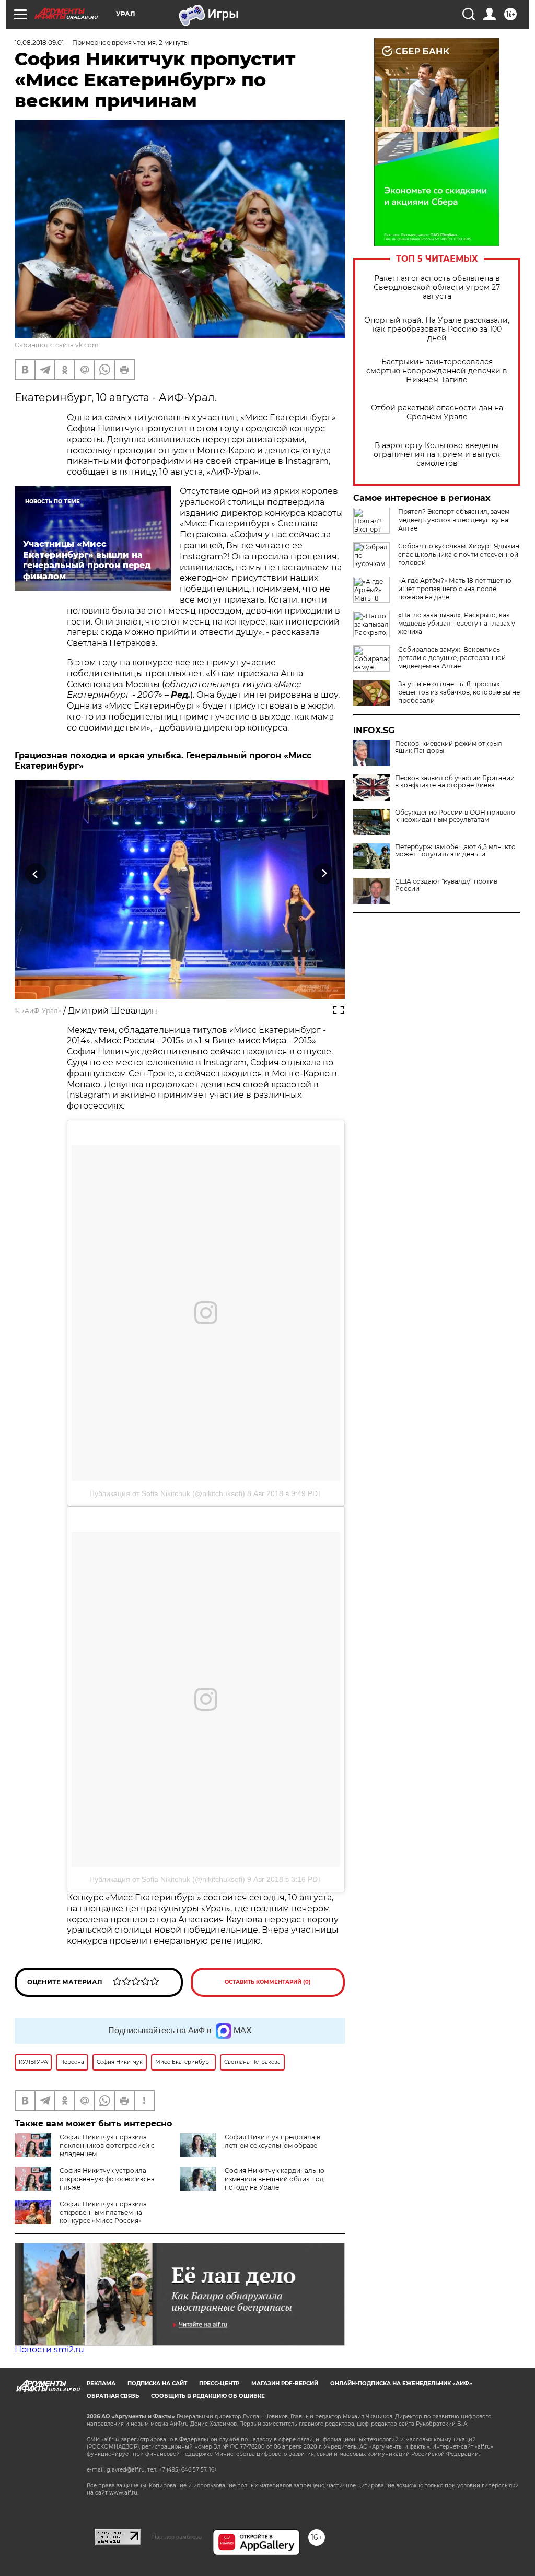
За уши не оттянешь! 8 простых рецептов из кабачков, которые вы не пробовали (459, 692)
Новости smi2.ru (49, 2350)
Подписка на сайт (157, 2384)
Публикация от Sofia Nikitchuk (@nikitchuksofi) (167, 1493)
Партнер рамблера (177, 2537)
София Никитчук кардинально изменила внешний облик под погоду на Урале (275, 2179)
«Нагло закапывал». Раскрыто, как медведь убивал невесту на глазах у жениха (457, 623)
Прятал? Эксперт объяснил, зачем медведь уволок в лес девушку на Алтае (454, 520)
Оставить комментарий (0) (268, 1982)
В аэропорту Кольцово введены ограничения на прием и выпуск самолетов (437, 455)
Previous (36, 874)
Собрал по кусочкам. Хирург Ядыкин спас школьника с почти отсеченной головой (459, 554)
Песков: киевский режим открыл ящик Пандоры (449, 747)
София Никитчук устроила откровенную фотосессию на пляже (107, 2179)
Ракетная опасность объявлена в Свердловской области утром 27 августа (437, 287)
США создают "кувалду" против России (446, 885)
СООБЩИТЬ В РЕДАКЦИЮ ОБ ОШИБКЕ (208, 2396)
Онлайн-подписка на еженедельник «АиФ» (401, 2384)
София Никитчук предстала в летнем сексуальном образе (272, 2141)
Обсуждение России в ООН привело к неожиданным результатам (455, 816)
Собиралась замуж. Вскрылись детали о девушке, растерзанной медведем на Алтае (452, 658)
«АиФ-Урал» (41, 1011)
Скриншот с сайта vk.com (57, 345)
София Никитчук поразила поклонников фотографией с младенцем (107, 2145)
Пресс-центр (219, 2384)
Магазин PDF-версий (285, 2384)
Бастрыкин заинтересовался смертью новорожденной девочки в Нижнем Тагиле (437, 371)
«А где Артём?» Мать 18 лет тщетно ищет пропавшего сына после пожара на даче (455, 589)
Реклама (101, 2384)
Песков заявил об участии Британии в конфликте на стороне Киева (455, 782)
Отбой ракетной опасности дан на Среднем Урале (437, 413)
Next (324, 874)
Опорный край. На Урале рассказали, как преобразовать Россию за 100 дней (437, 329)
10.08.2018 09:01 (39, 43)
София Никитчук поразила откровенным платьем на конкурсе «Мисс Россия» (103, 2212)
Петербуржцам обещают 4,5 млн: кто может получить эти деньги (455, 851)
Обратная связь (113, 2396)
